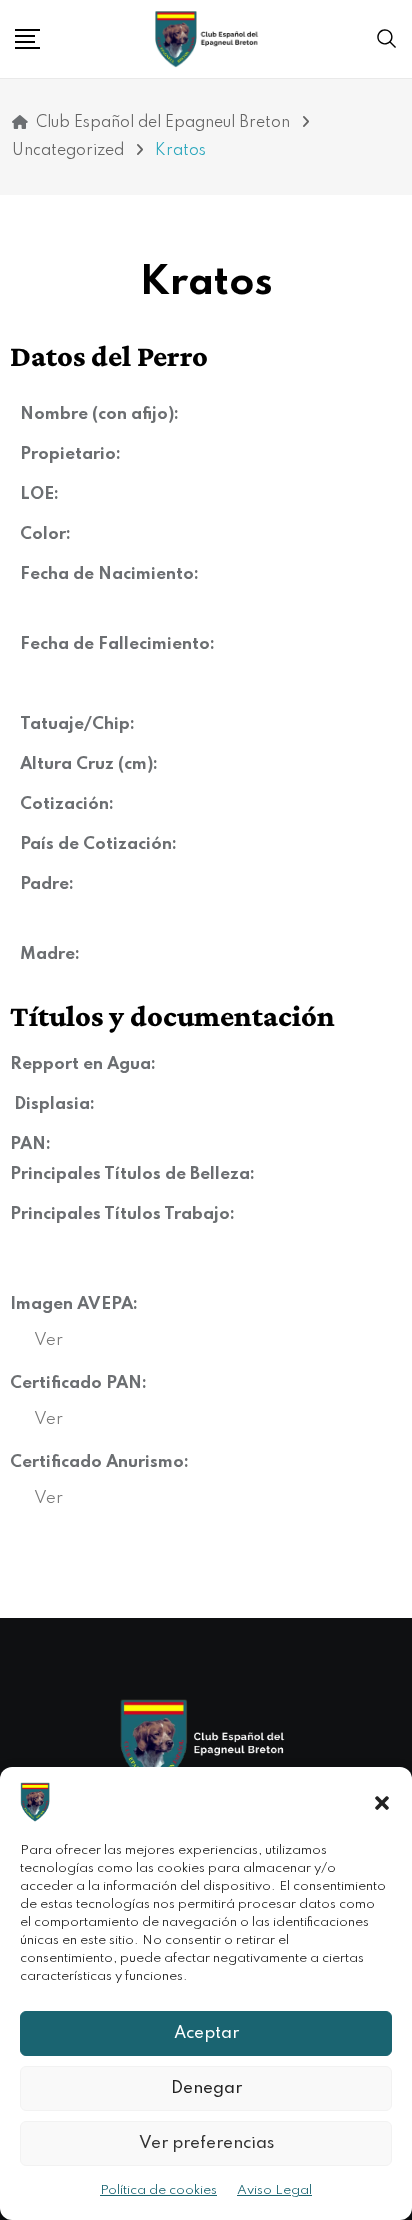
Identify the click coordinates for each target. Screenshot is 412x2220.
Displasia (52, 1104)
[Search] (387, 39)
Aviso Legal (274, 2190)
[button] (382, 1802)
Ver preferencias (206, 2143)
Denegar (206, 2088)
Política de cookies (158, 2190)
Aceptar (206, 2033)
